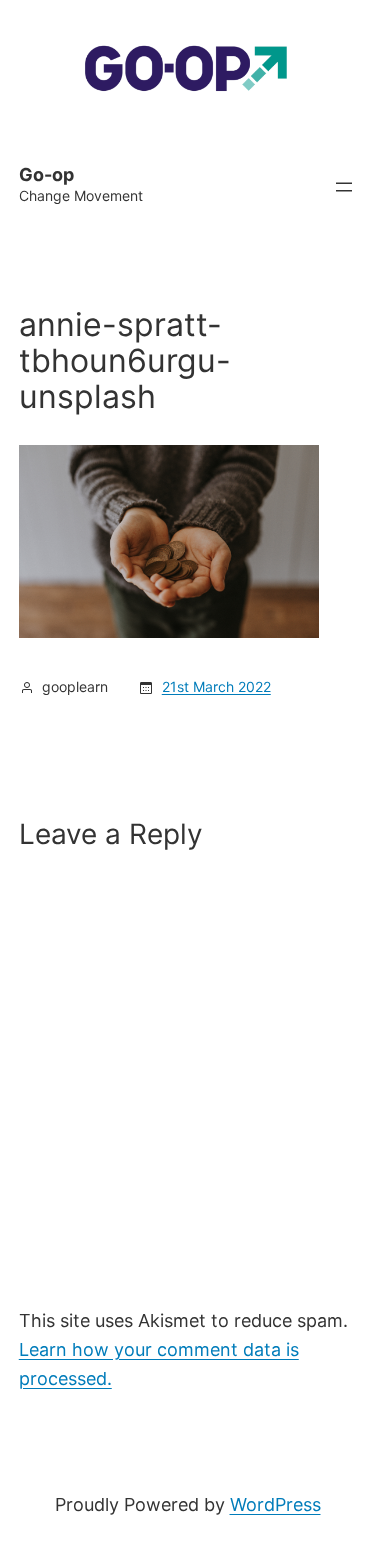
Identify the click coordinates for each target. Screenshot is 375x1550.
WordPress (275, 1504)
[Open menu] (344, 187)
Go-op (46, 174)
